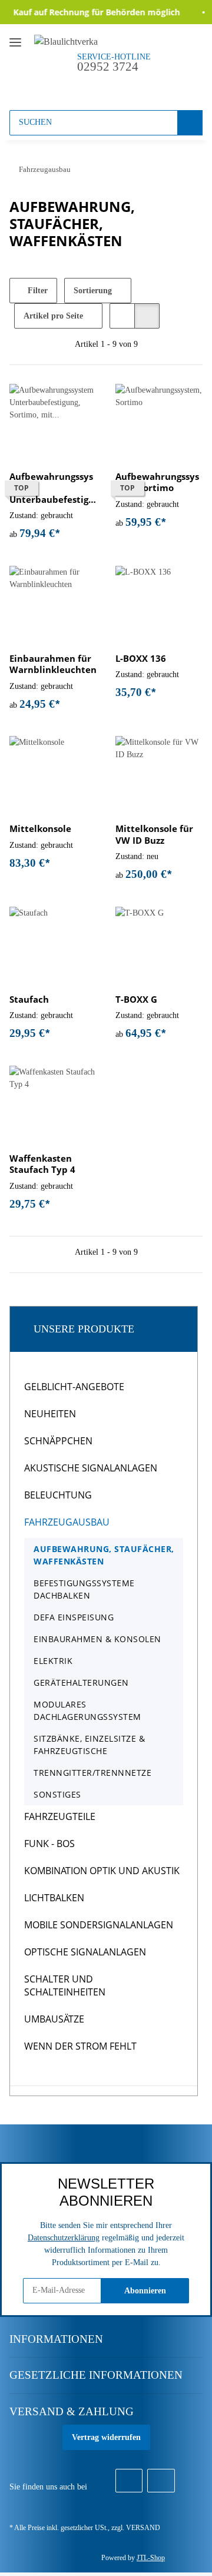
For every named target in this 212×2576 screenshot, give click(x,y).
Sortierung (93, 291)
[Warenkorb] (141, 87)
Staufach (29, 999)
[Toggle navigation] (15, 37)
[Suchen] (190, 123)
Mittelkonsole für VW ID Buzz (154, 835)
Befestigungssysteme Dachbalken (84, 1589)
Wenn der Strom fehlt (80, 2046)
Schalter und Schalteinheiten (65, 1985)
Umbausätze (54, 2019)
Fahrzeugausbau (67, 1522)
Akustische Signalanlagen (91, 1468)
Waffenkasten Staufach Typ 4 (42, 1164)
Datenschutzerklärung (64, 2238)
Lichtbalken (54, 1898)
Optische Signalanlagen (85, 1952)
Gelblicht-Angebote (74, 1387)
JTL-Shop (151, 2558)
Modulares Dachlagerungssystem (87, 1710)
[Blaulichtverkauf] (66, 41)
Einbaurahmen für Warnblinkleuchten (53, 664)
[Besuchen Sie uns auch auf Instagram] (161, 2481)
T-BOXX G (136, 999)
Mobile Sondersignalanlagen (99, 1925)
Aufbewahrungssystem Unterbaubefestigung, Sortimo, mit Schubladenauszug (52, 488)
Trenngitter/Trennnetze (92, 1773)
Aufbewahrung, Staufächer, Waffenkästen (104, 1555)
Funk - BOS (49, 1844)
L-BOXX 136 (141, 659)
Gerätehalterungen (81, 1682)
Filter (37, 291)
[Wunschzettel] (119, 87)
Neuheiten (50, 1414)
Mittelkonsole (40, 829)
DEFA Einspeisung (74, 1617)
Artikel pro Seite (53, 316)
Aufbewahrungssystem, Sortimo (157, 483)
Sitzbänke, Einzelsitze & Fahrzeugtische (89, 1745)
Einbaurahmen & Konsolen (97, 1639)
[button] (97, 87)
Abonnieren (145, 2291)
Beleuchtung (58, 1495)
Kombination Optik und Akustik (102, 1871)
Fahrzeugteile (60, 1816)
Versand (143, 2528)
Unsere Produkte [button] (84, 1329)
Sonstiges (57, 1794)
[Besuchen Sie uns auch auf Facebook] (129, 2481)
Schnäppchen (58, 1441)
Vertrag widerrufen (106, 2437)
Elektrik (53, 1661)
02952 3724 (108, 67)
